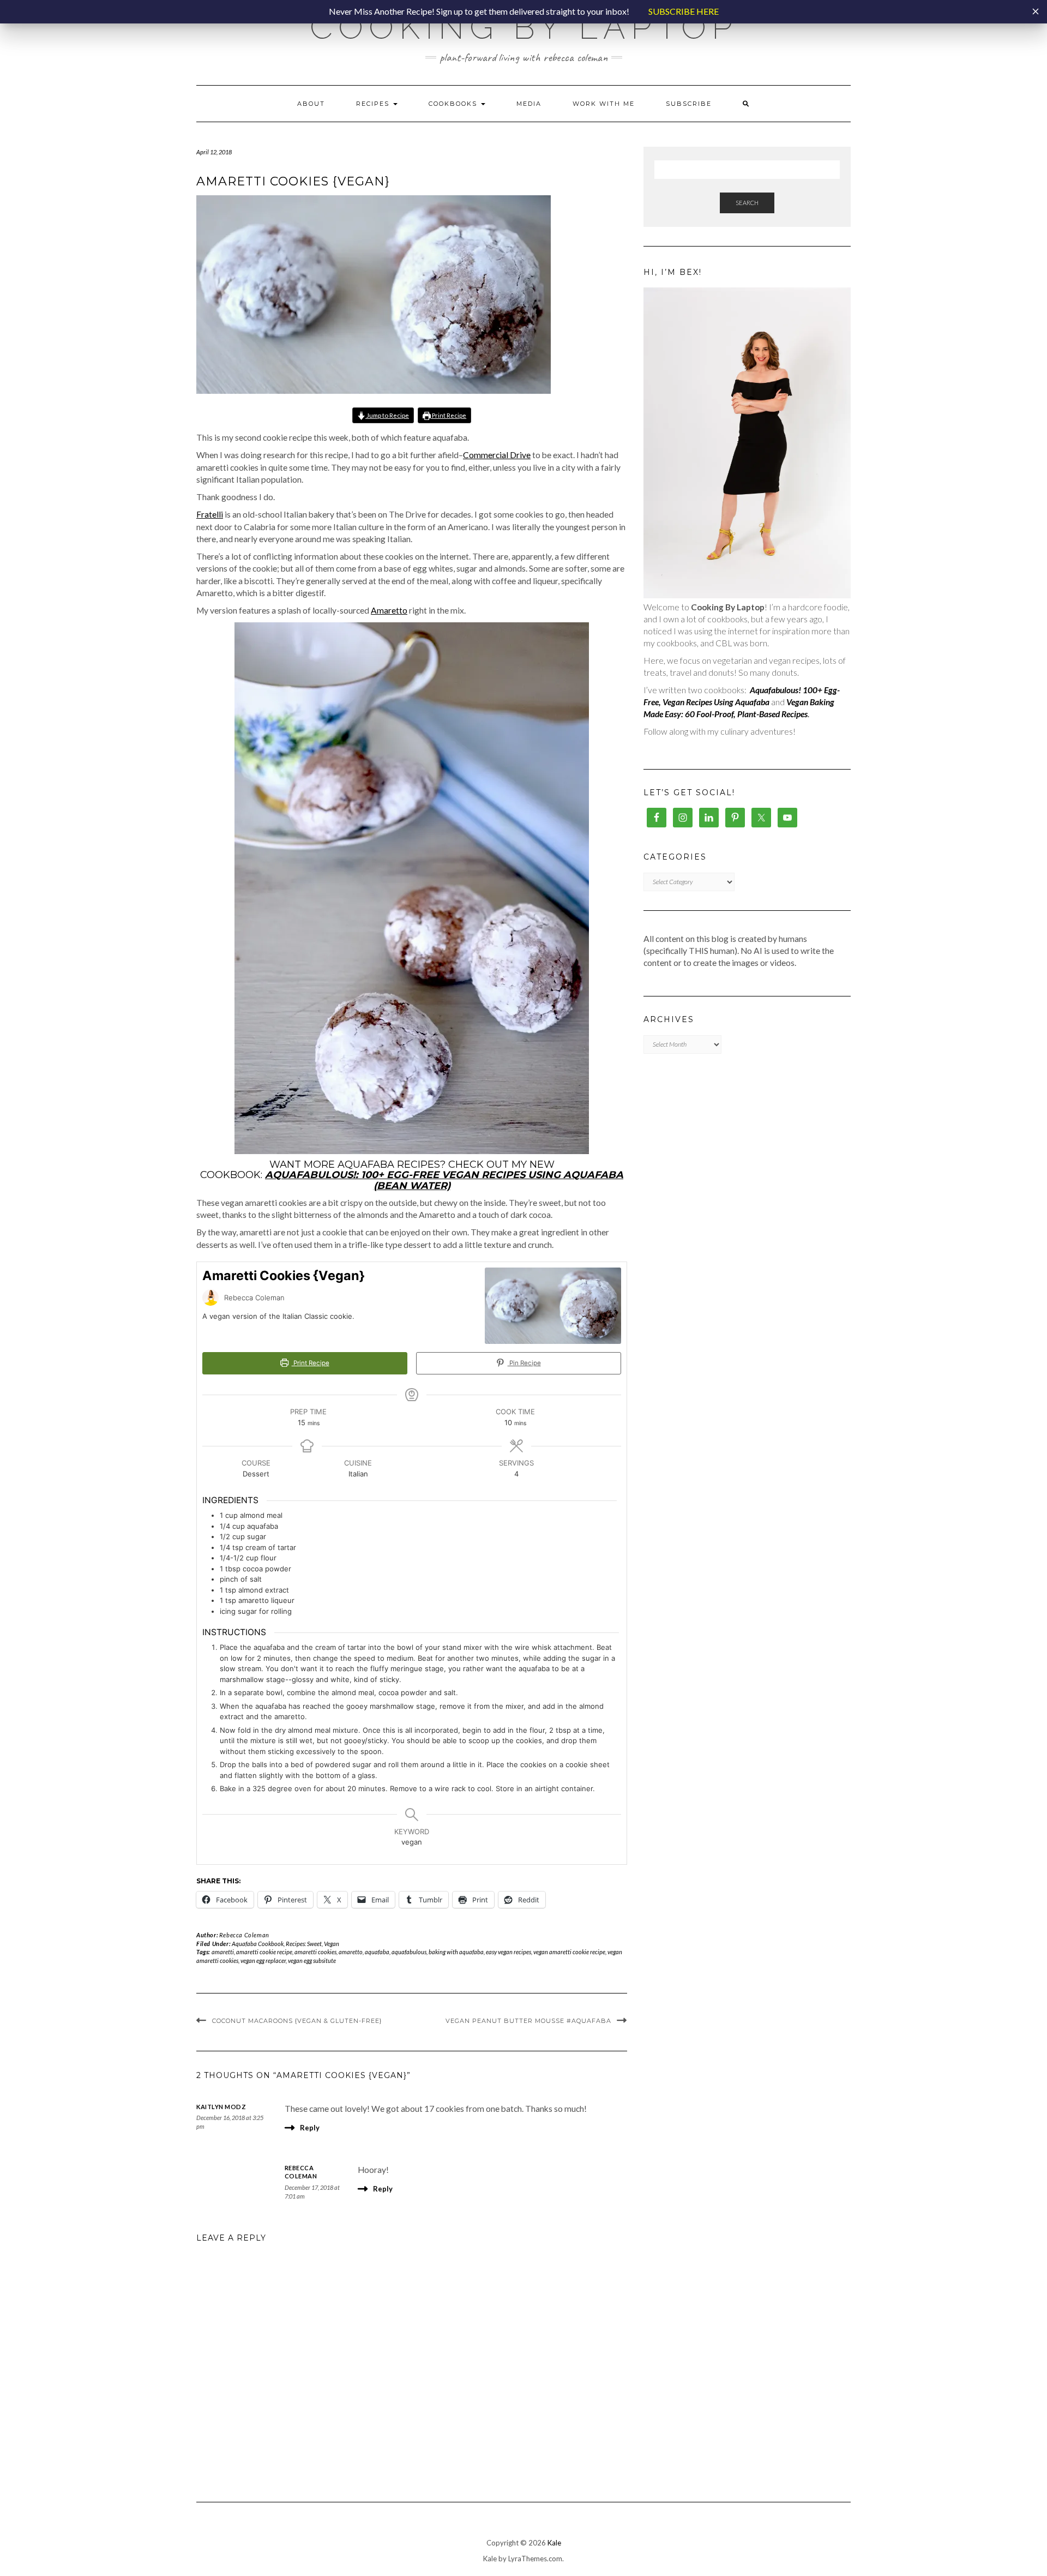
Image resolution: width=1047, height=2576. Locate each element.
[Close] (1036, 11)
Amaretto (389, 610)
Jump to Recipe (387, 415)
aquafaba (377, 1952)
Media (529, 104)
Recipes (374, 104)
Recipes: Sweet (304, 1944)
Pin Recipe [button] (524, 1363)
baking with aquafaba (456, 1952)
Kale (554, 2543)
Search (747, 203)
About (311, 104)
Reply (310, 2128)
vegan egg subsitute (312, 1960)
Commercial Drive (497, 455)
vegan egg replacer (263, 1960)
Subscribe (689, 104)
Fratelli (210, 514)
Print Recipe (449, 415)
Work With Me (604, 104)
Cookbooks (454, 104)
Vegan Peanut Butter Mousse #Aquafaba (528, 2021)
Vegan (332, 1944)
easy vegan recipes (509, 1952)
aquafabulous (409, 1952)
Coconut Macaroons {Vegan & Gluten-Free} (297, 2021)
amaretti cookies (315, 1952)
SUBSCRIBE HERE (684, 11)
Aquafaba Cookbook (258, 1944)
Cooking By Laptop (524, 27)
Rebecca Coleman (244, 1935)
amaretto (351, 1952)
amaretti (223, 1952)
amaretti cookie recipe (264, 1952)
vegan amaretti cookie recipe (569, 1952)
